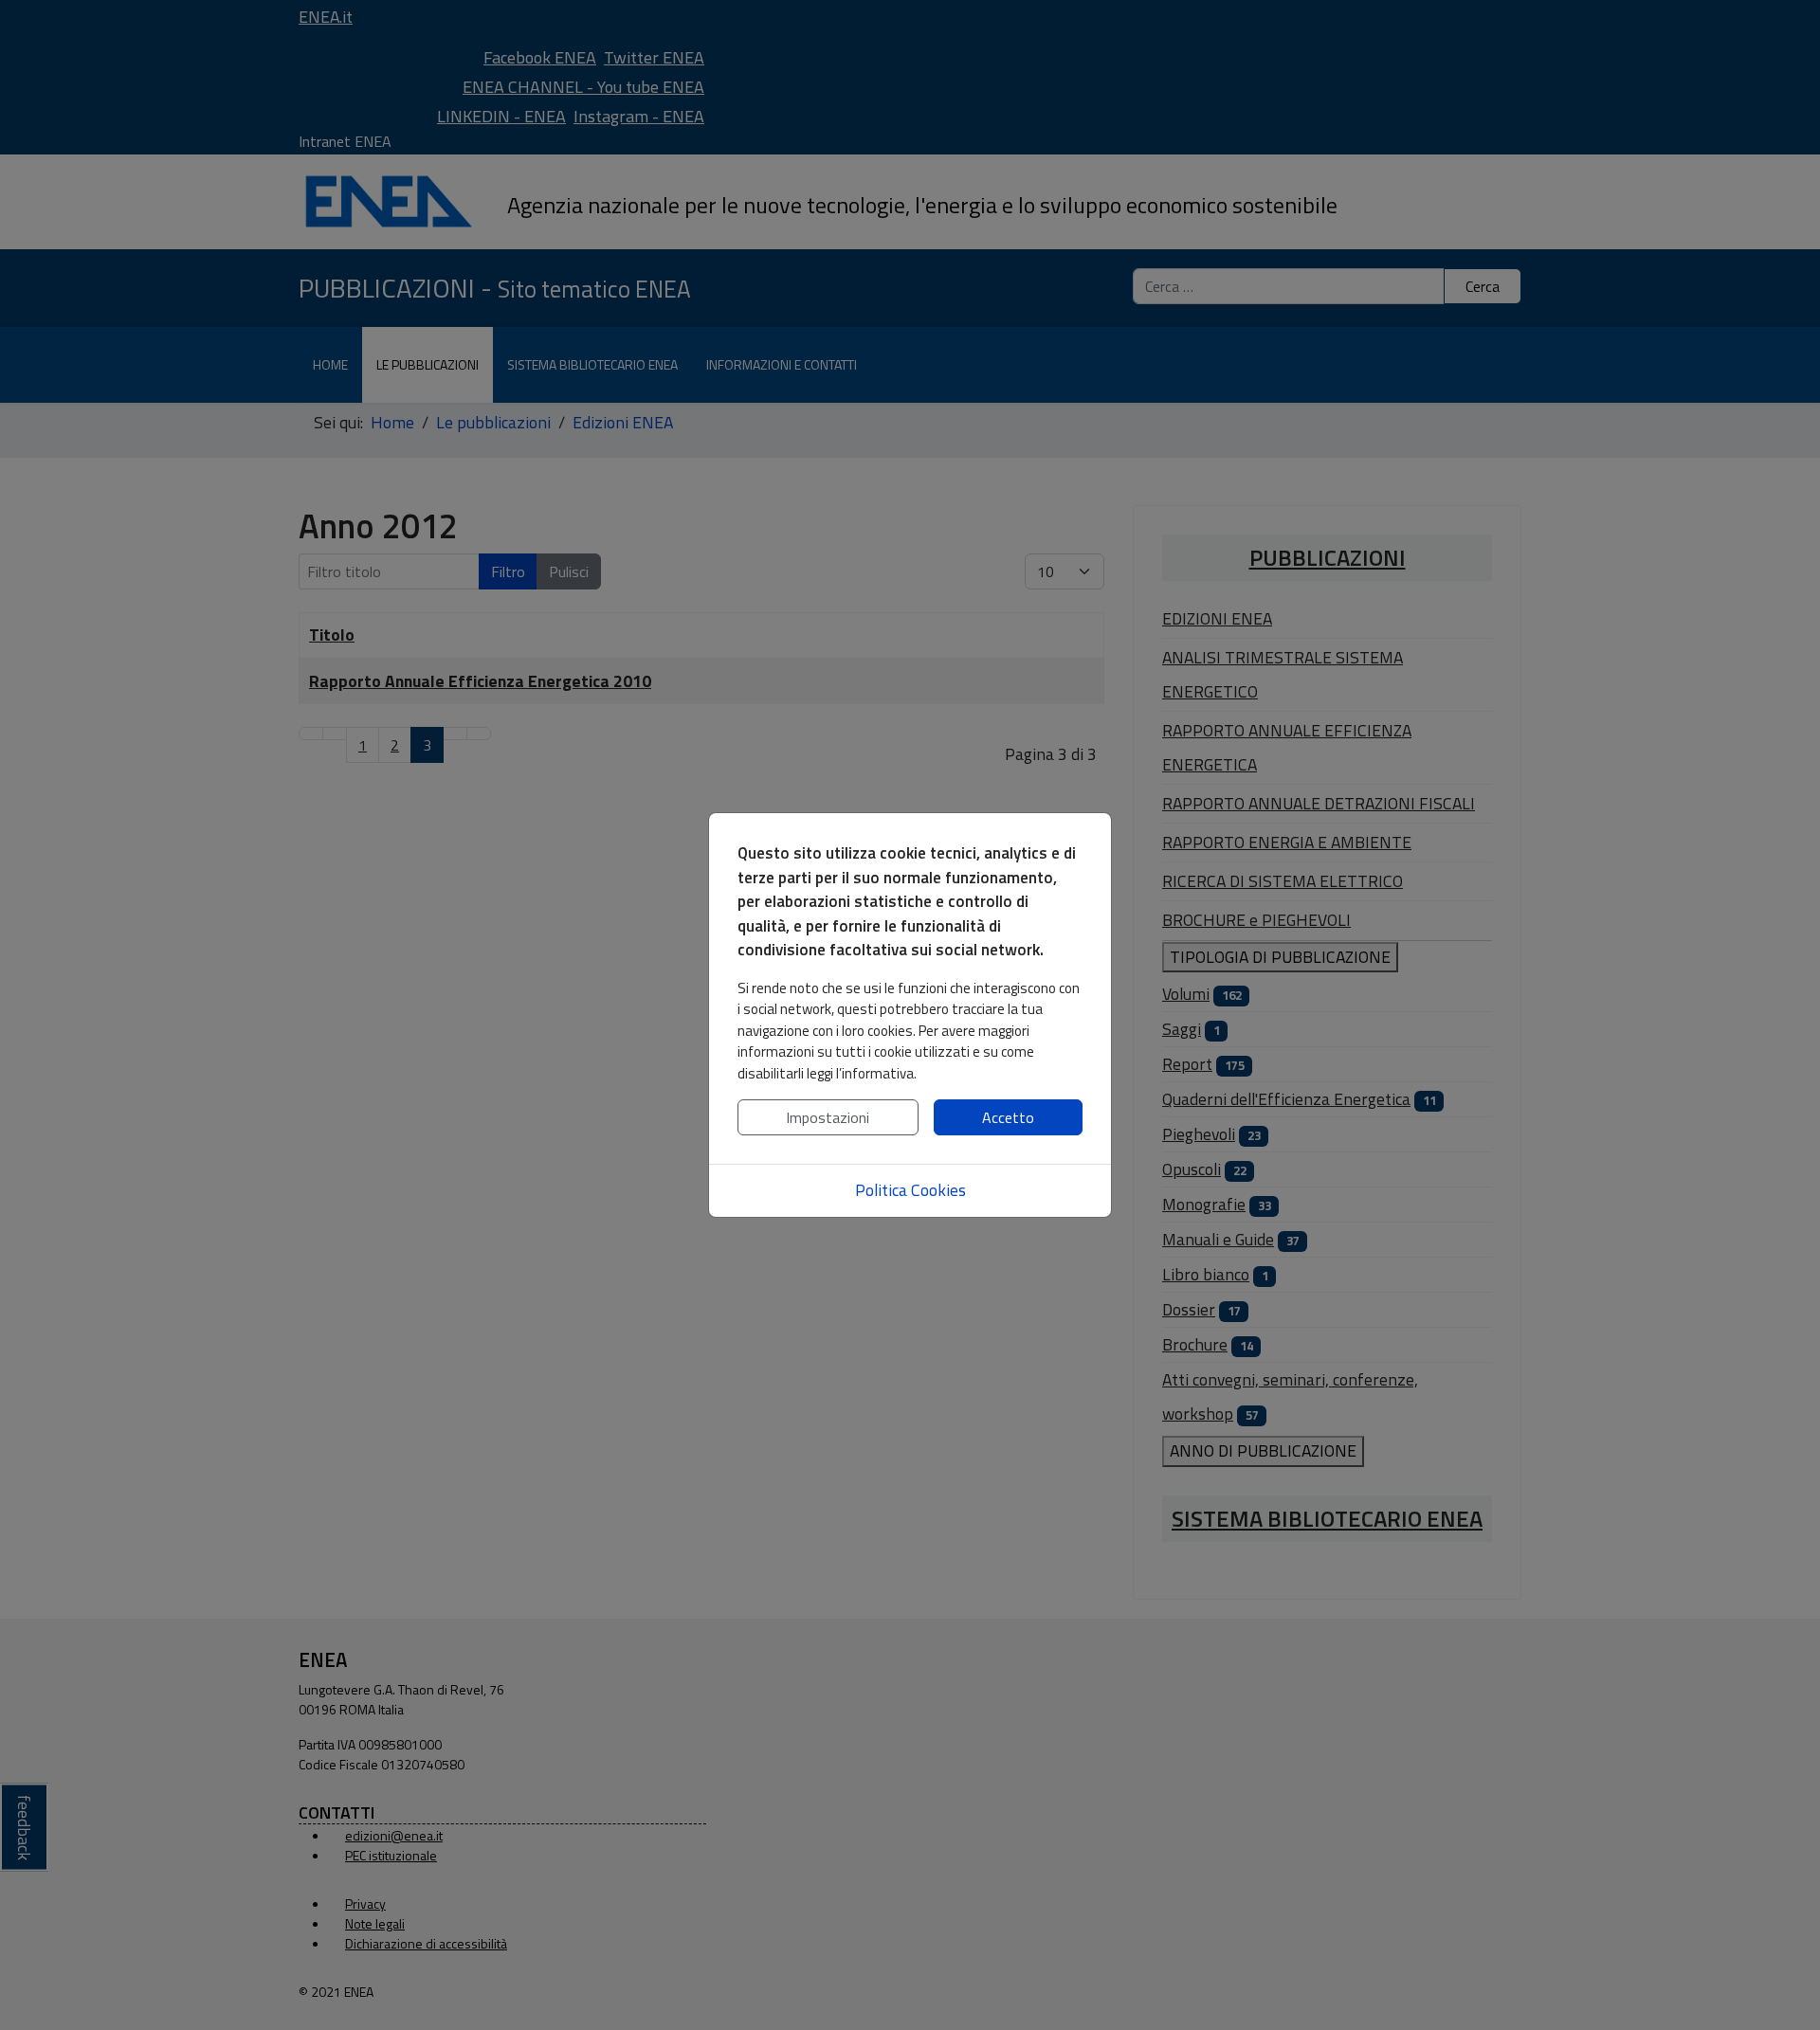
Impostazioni (828, 1117)
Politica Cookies (910, 1190)
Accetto (1008, 1117)
